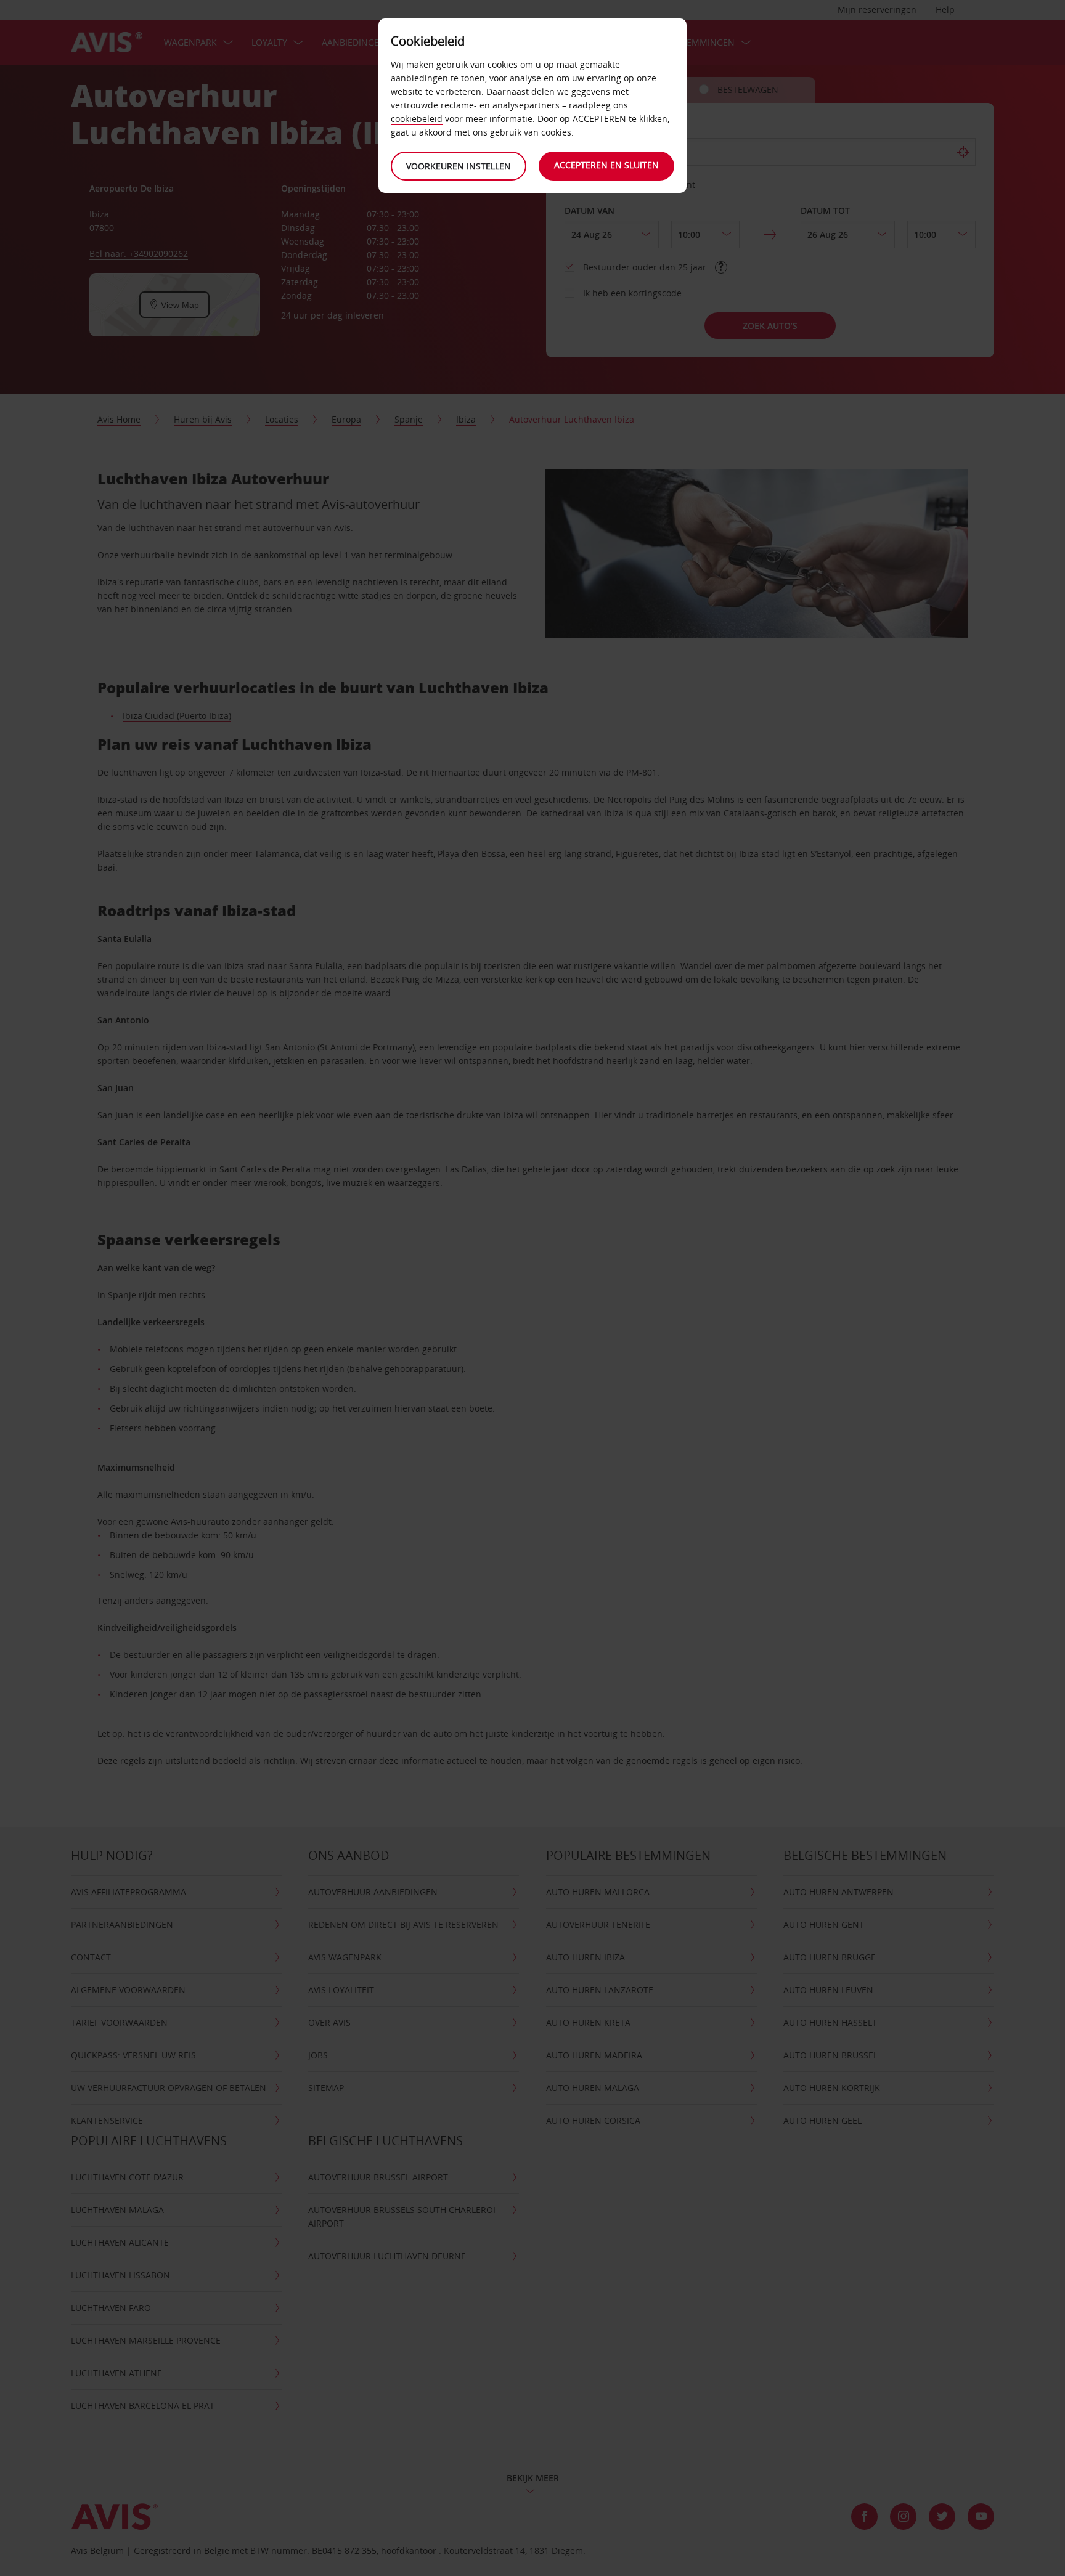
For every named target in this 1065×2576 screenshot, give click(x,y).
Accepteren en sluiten (606, 165)
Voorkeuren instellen (459, 166)
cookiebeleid (417, 119)
